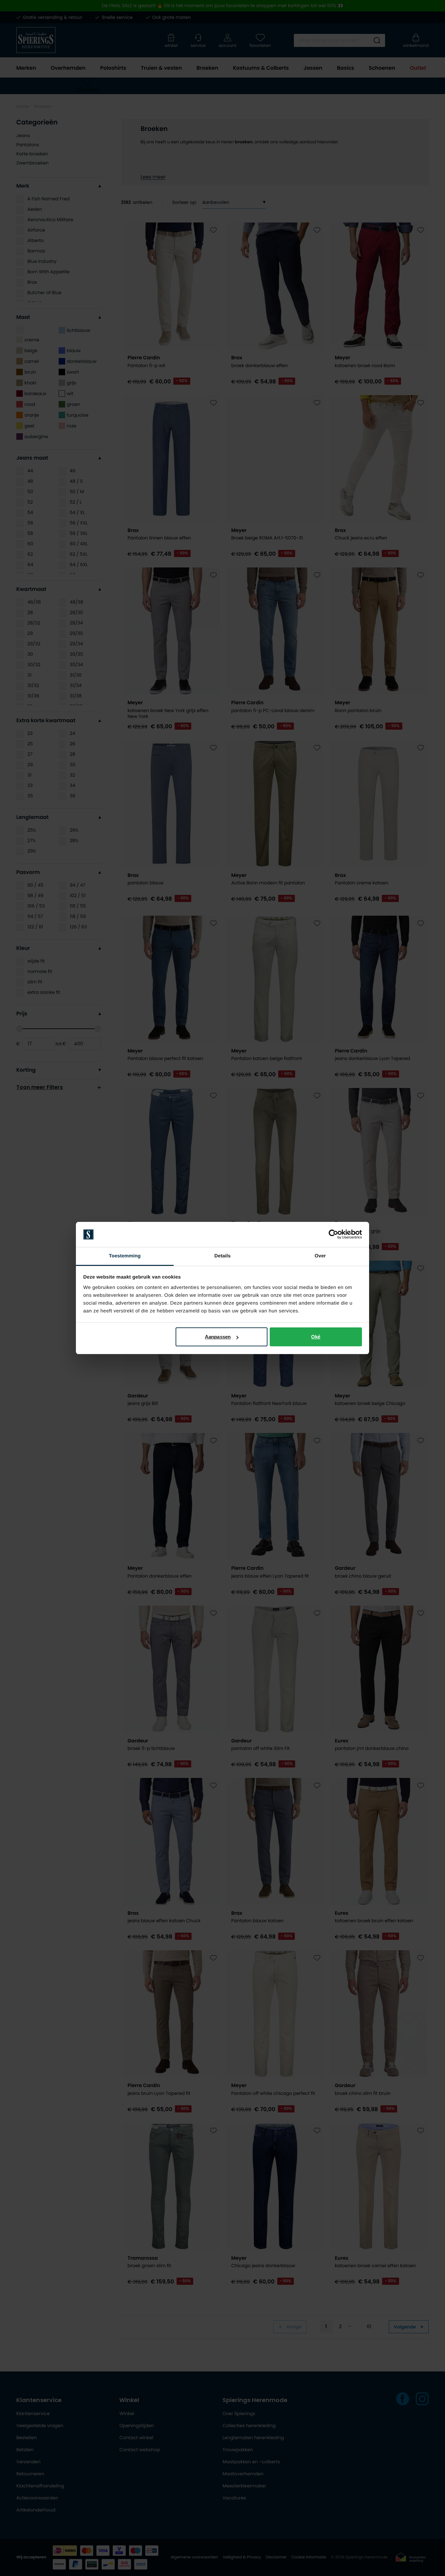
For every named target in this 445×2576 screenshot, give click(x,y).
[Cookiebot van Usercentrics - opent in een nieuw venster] (333, 1235)
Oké (316, 1337)
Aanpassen (218, 1337)
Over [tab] (320, 1256)
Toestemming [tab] (125, 1256)
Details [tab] (223, 1256)
